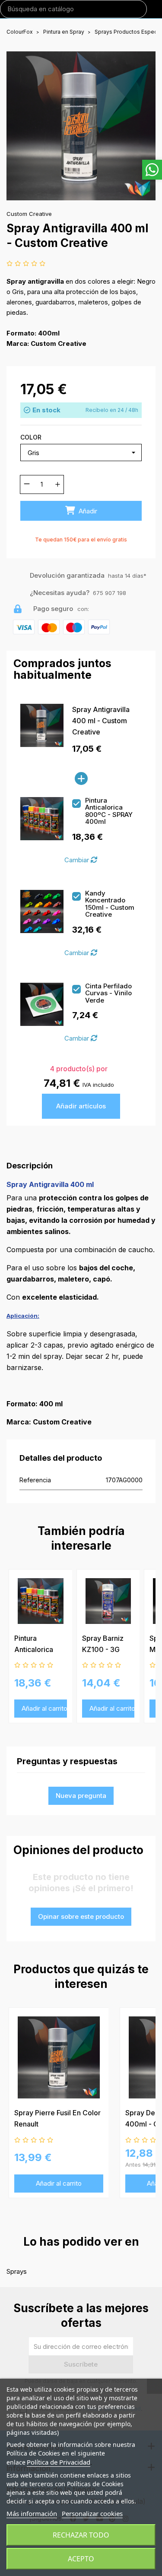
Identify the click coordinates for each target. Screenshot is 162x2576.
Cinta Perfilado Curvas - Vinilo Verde (108, 994)
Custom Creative (29, 214)
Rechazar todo (81, 2535)
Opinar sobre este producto (81, 1916)
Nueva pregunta (81, 1796)
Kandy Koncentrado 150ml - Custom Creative (110, 904)
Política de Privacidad (59, 2462)
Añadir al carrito (44, 1709)
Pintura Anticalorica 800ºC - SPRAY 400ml (109, 811)
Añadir (87, 511)
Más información (32, 2513)
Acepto (81, 2559)
